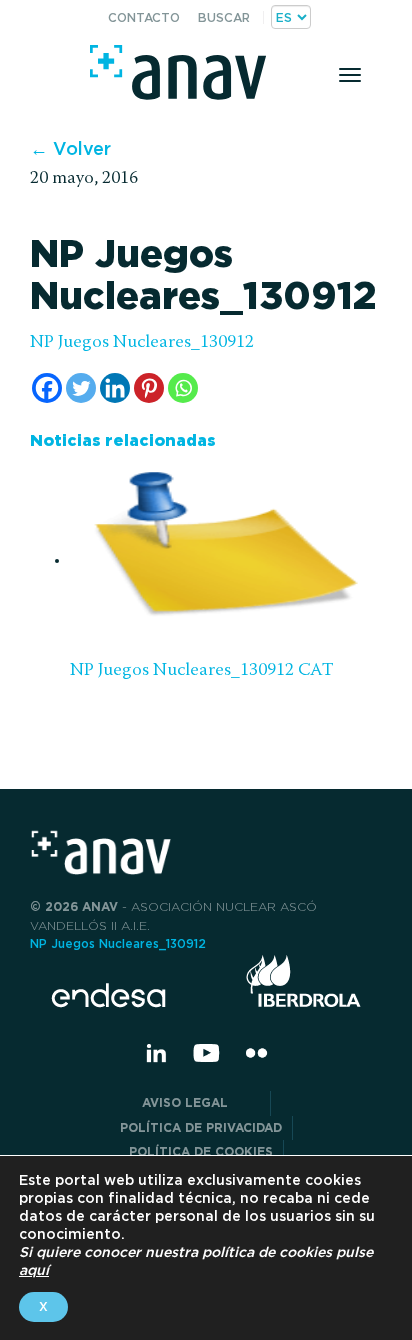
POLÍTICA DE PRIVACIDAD (201, 1127)
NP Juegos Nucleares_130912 (142, 343)
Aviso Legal (201, 1102)
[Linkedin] (115, 388)
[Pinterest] (149, 388)
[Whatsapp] (183, 388)
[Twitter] (81, 388)
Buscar (224, 17)
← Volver (70, 148)
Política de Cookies (201, 1151)
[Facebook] (47, 388)
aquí (34, 1270)
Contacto (144, 17)
